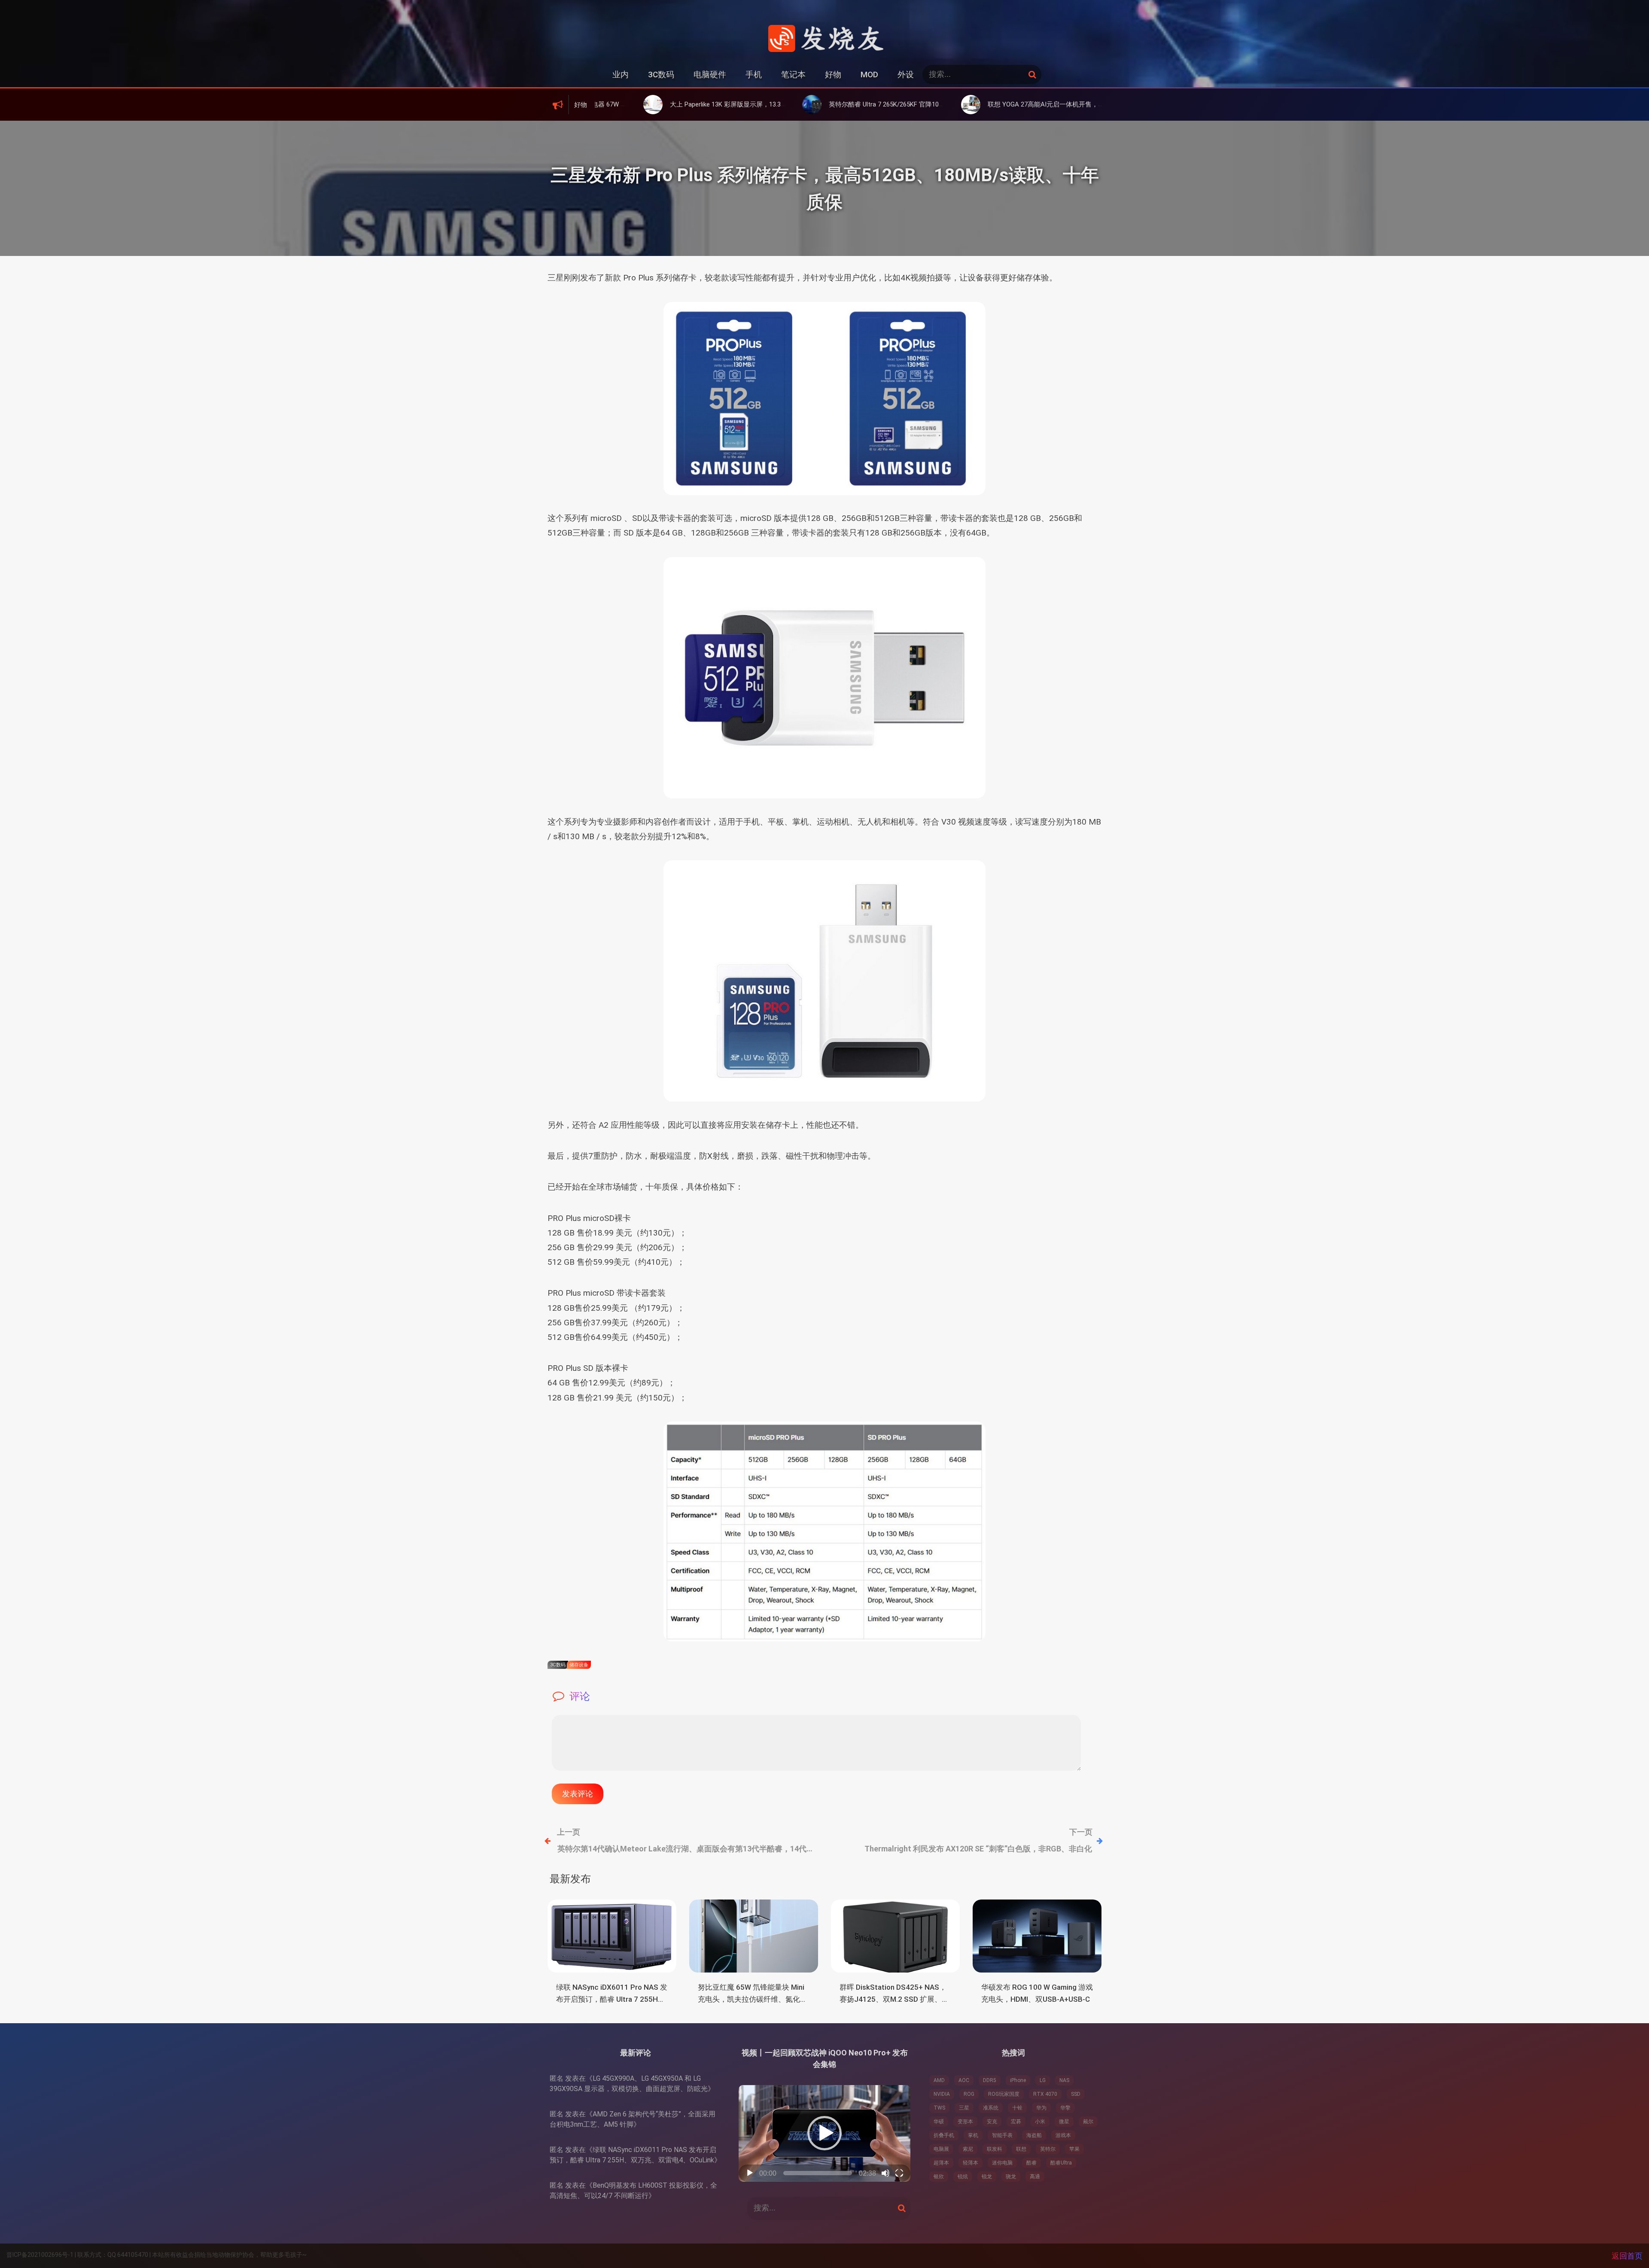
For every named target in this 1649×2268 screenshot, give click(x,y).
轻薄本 (971, 2163)
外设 (906, 75)
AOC (964, 2080)
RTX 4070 (1045, 2094)
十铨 (1017, 2108)
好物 (833, 75)
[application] (824, 2133)
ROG (969, 2094)
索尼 (968, 2149)
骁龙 (1011, 2177)
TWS (939, 2108)
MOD (869, 75)
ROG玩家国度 (1004, 2094)
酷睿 (1031, 2163)
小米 (1040, 2122)
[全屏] (899, 2173)
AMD (939, 2080)
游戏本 (1063, 2135)
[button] (824, 2133)
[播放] (750, 2173)
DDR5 (990, 2080)
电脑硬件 (710, 75)
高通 (1035, 2177)
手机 (754, 75)
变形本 (965, 2122)
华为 (1041, 2108)
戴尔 (1088, 2122)
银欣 (939, 2177)
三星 (964, 2108)
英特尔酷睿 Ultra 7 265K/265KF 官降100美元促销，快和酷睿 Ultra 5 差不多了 (792, 104)
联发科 (995, 2149)
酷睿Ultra (1061, 2163)
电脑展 (941, 2149)
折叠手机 (944, 2135)
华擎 (1065, 2108)
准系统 (991, 2108)
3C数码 (661, 75)
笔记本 (793, 75)
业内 (621, 75)
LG (1043, 2080)
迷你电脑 (1002, 2163)
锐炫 (963, 2177)
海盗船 (1034, 2135)
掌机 (973, 2135)
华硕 (939, 2122)
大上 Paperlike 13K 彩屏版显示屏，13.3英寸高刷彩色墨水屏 (608, 104)
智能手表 (1002, 2135)
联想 (1021, 2149)
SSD (1076, 2094)
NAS (1064, 2080)
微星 (1064, 2122)
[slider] (818, 2173)
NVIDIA (942, 2094)
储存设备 (579, 1665)
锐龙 (987, 2177)
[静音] (885, 2173)
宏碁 (1016, 2122)
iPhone (1018, 2080)
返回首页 (1627, 2256)
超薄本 (941, 2163)
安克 (992, 2122)
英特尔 (1048, 2149)
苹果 (1074, 2149)
